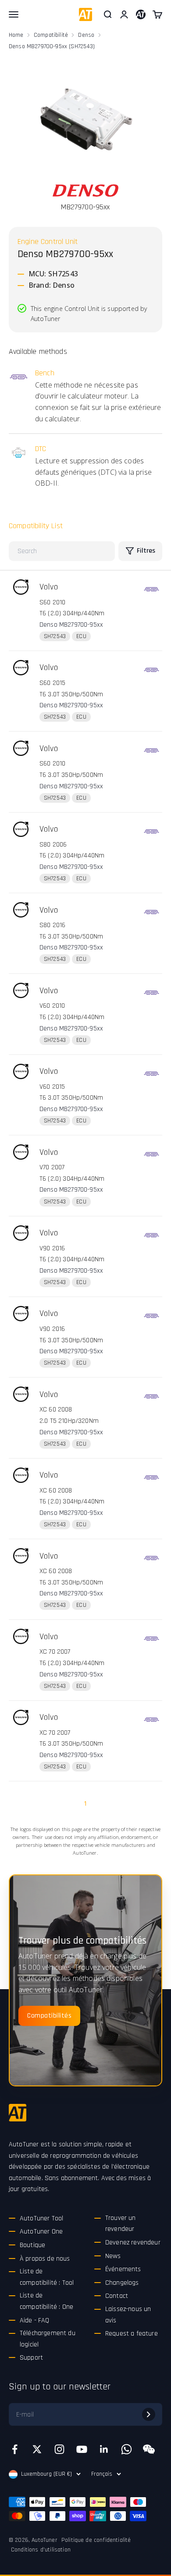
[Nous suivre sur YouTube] (82, 2449)
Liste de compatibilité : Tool (47, 2277)
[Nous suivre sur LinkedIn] (104, 2449)
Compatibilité (51, 35)
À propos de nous (45, 2259)
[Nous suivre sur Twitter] (37, 2449)
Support (31, 2358)
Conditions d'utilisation (41, 2550)
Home (16, 35)
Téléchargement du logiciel (48, 2339)
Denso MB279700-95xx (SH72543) (52, 46)
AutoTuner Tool (41, 2218)
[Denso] (85, 191)
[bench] (151, 589)
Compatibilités (49, 2016)
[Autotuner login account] (141, 14)
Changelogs (122, 2283)
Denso (86, 35)
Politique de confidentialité (96, 2540)
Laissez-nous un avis (128, 2315)
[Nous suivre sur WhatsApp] (126, 2449)
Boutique (32, 2245)
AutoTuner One (41, 2232)
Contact (117, 2296)
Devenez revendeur (133, 2243)
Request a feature (132, 2334)
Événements (123, 2269)
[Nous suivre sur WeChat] (149, 2449)
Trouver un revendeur (121, 2224)
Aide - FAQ (35, 2320)
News (113, 2256)
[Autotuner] (18, 2113)
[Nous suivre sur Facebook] (15, 2449)
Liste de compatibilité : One (46, 2301)
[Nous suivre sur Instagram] (59, 2449)
